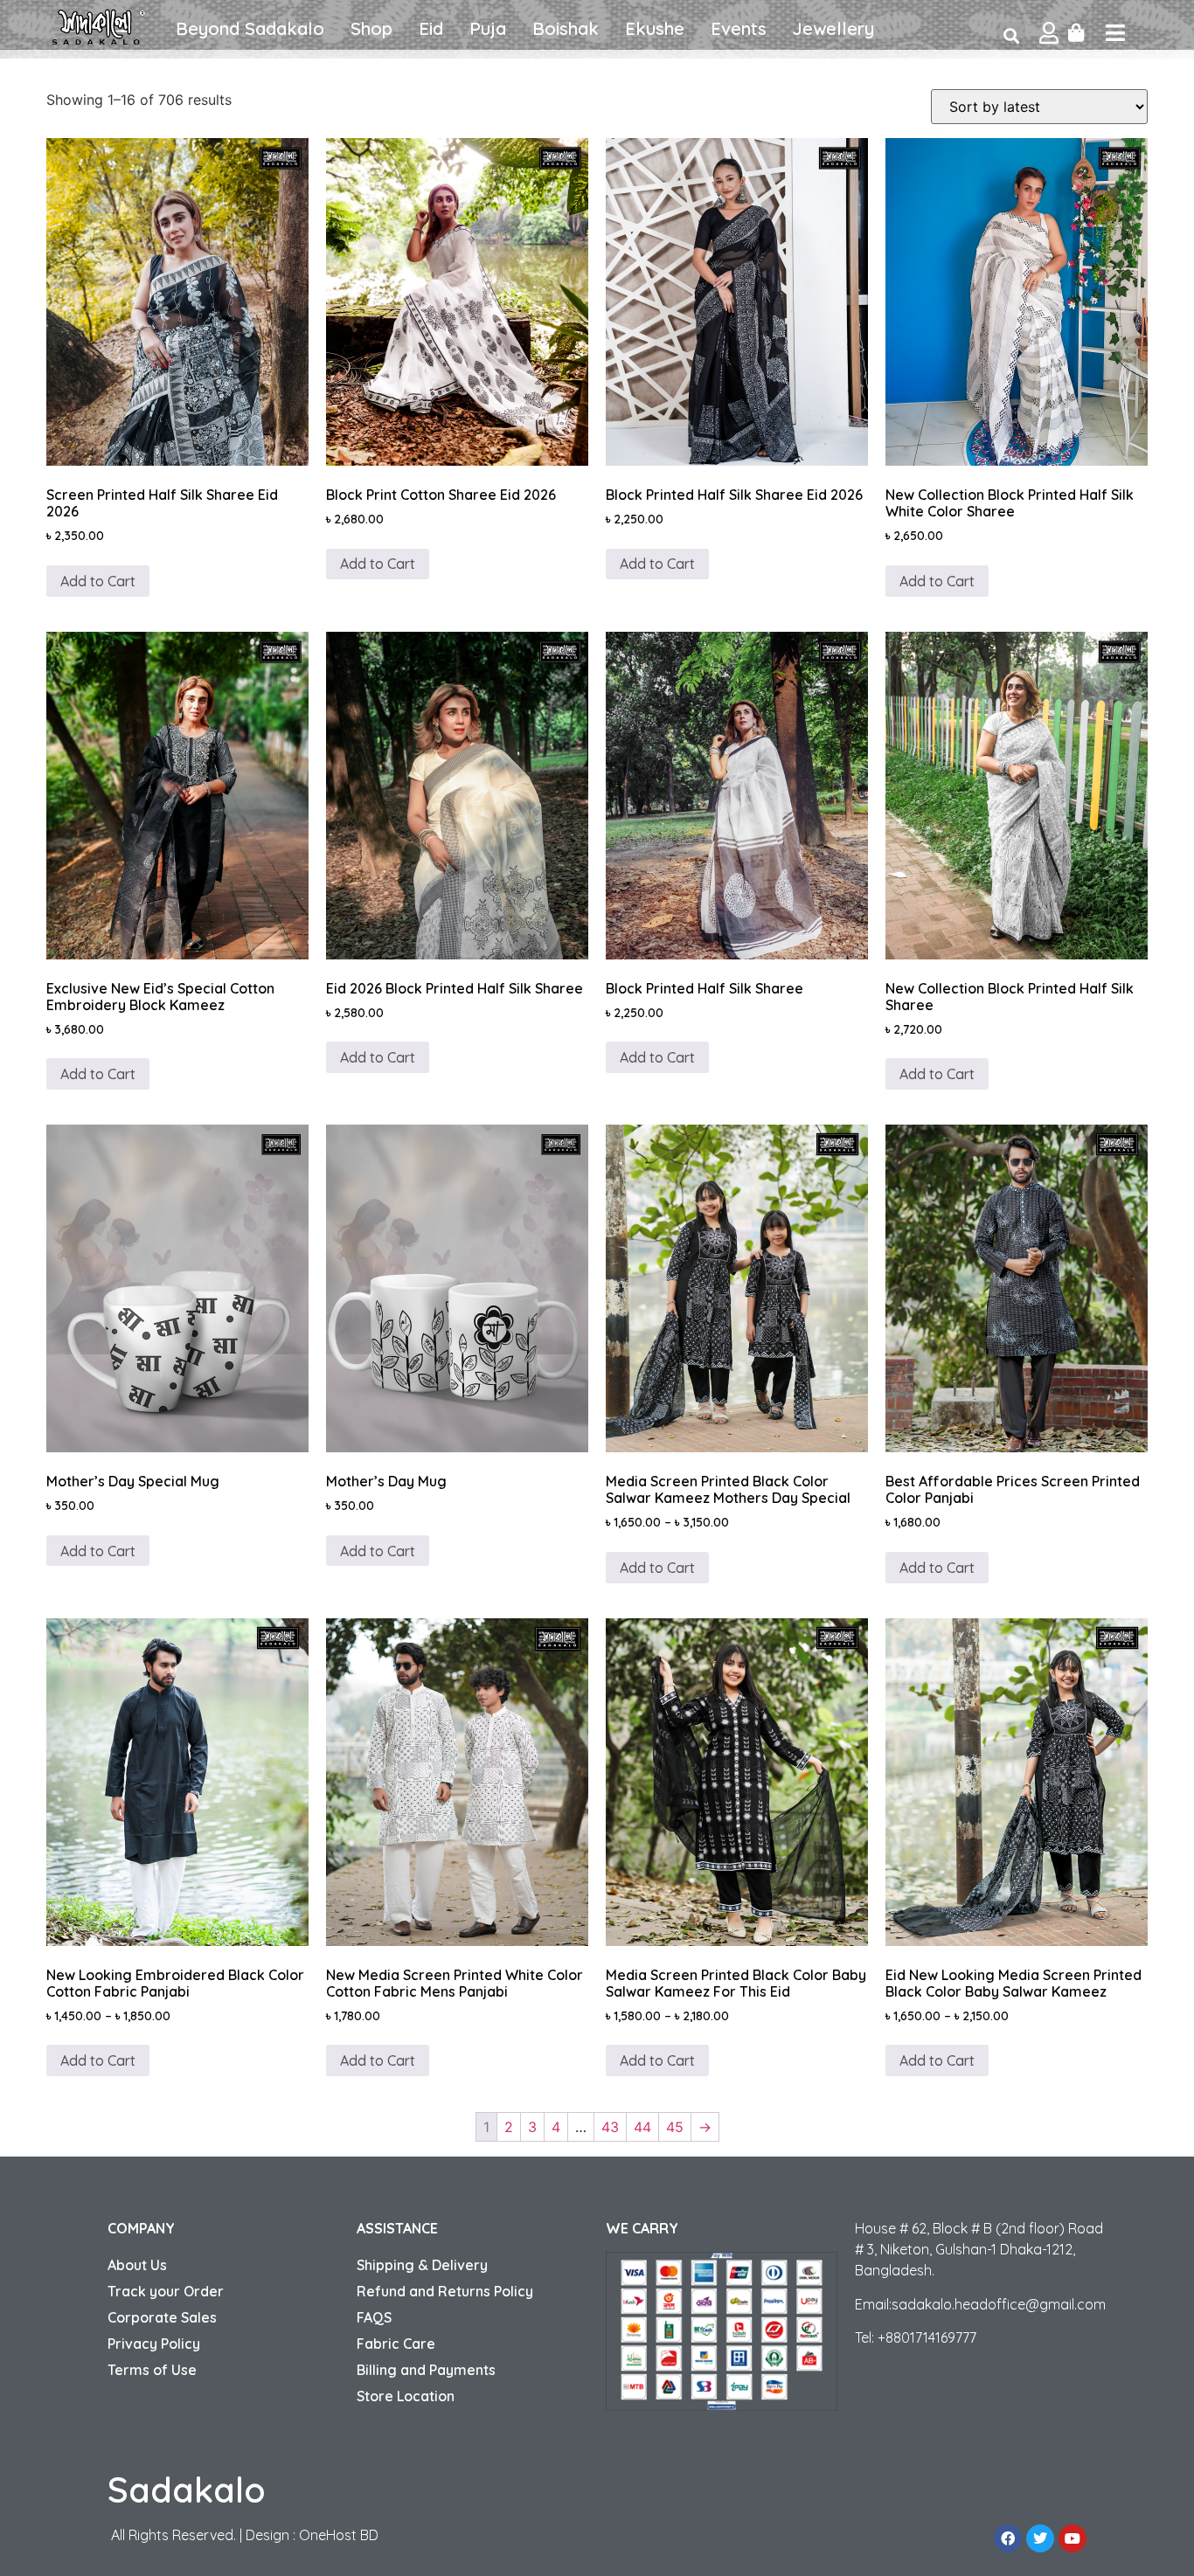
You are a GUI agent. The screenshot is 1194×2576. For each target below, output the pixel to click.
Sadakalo (187, 2489)
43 (610, 2127)
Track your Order (166, 2291)
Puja (488, 28)
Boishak (566, 28)
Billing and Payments (426, 2370)
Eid (431, 28)
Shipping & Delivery (422, 2265)
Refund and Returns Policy (445, 2291)
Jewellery (833, 28)
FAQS (374, 2317)
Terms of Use (152, 2370)
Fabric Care (396, 2344)
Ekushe (655, 28)
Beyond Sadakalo (250, 28)
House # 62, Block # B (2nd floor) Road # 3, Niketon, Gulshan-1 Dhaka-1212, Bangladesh (979, 2249)
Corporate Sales (162, 2317)
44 (642, 2127)
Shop (371, 28)
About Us (137, 2265)
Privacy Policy (154, 2344)
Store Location (406, 2396)
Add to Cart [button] (98, 581)
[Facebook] (1008, 2538)
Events (739, 28)
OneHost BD (339, 2535)
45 (675, 2127)
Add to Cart (98, 1074)
